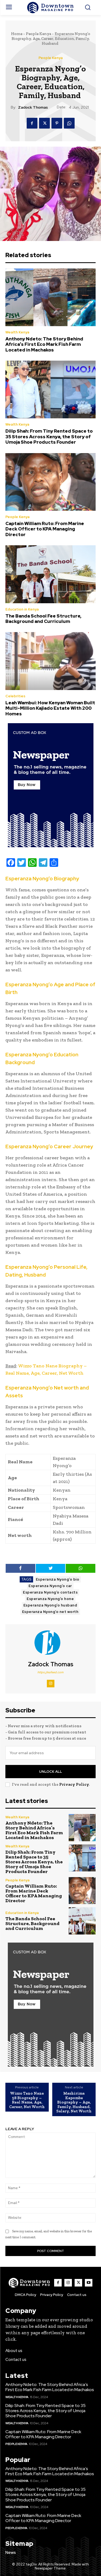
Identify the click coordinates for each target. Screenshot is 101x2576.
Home (17, 34)
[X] (44, 123)
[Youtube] (89, 2283)
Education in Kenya (22, 609)
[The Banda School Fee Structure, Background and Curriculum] (50, 574)
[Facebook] (32, 123)
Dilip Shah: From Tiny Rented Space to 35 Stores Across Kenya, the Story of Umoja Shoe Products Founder (49, 437)
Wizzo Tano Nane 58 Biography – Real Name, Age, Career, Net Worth (27, 2100)
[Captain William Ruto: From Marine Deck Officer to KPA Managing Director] (50, 482)
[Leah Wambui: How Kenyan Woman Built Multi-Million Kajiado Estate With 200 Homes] (50, 661)
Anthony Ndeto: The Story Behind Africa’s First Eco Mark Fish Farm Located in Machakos (44, 344)
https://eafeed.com (50, 1672)
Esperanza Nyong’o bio (58, 1579)
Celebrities (15, 696)
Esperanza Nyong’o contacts (50, 1592)
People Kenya (39, 34)
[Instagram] (51, 1684)
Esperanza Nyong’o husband (50, 1605)
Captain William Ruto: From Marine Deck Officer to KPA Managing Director (45, 529)
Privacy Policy (74, 1784)
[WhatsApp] (69, 123)
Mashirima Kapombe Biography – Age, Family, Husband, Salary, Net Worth (74, 2102)
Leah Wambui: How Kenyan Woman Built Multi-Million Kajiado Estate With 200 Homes (50, 708)
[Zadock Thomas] (51, 1643)
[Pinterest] (57, 123)
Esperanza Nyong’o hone (50, 1599)
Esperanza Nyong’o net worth (50, 1612)
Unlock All (50, 1772)
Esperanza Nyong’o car (50, 1586)
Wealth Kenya (17, 332)
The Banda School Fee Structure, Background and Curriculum (43, 619)
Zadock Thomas (33, 107)
